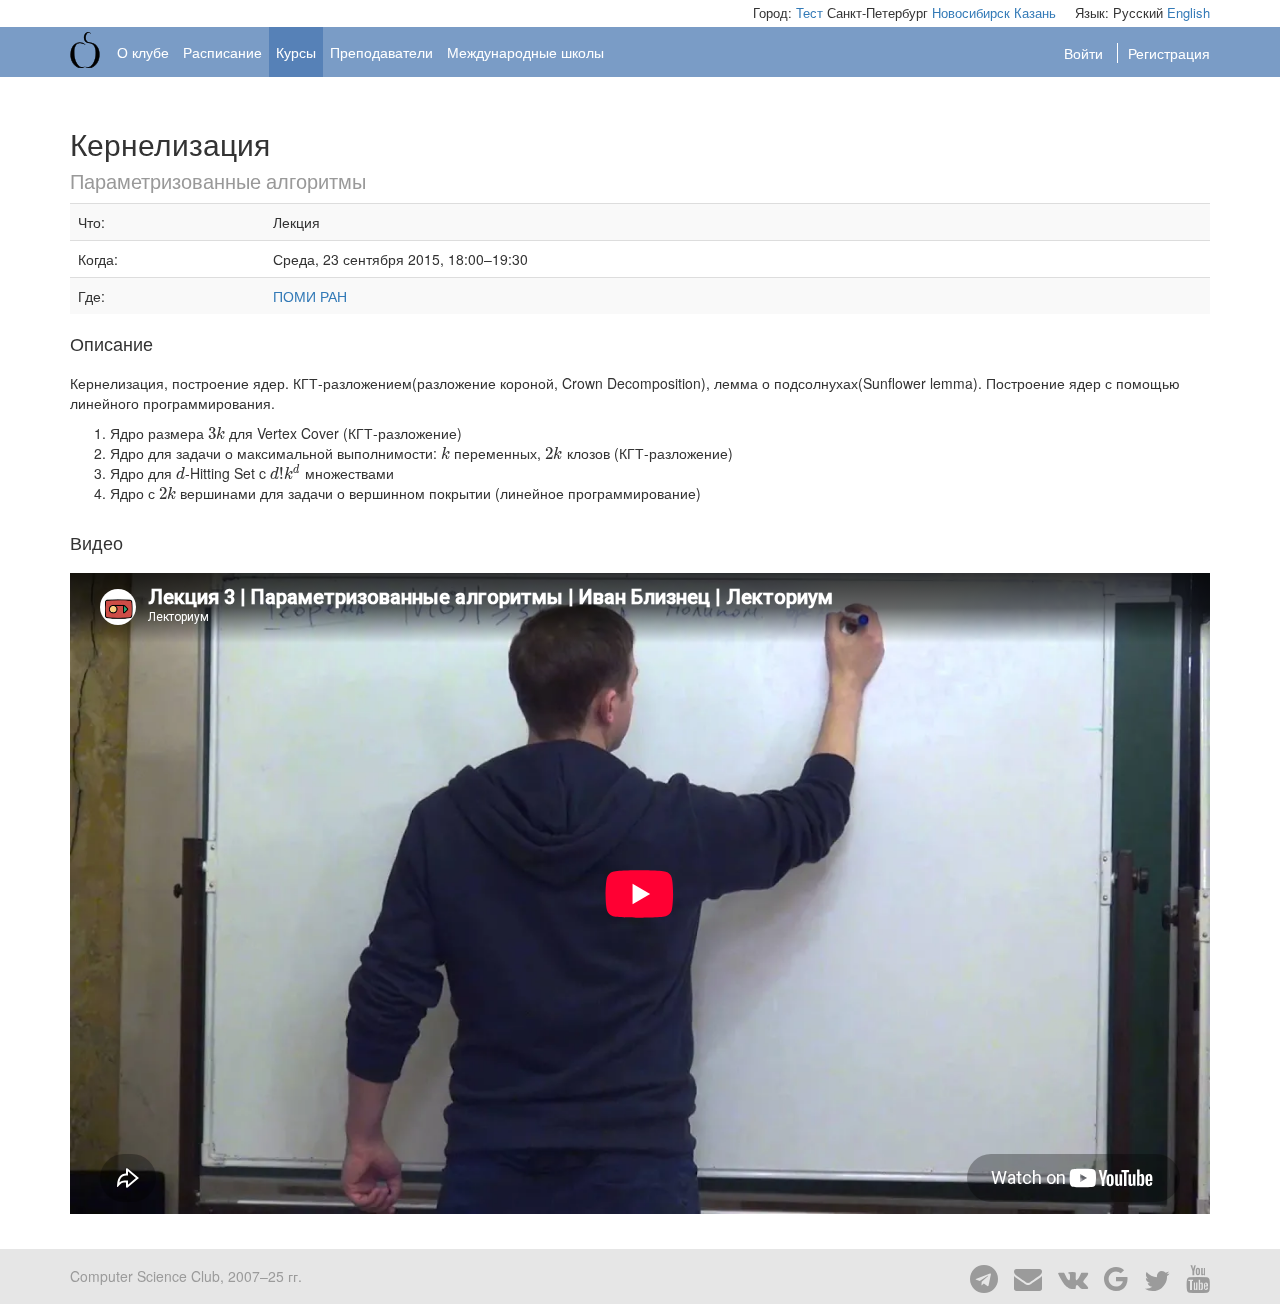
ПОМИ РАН (310, 296)
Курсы (296, 52)
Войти (1085, 53)
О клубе (143, 52)
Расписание (222, 52)
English (1188, 12)
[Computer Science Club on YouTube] (1192, 1276)
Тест (809, 12)
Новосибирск (971, 12)
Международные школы (525, 52)
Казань (1035, 12)
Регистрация (1169, 53)
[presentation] (216, 433)
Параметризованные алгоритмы (218, 181)
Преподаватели (381, 52)
